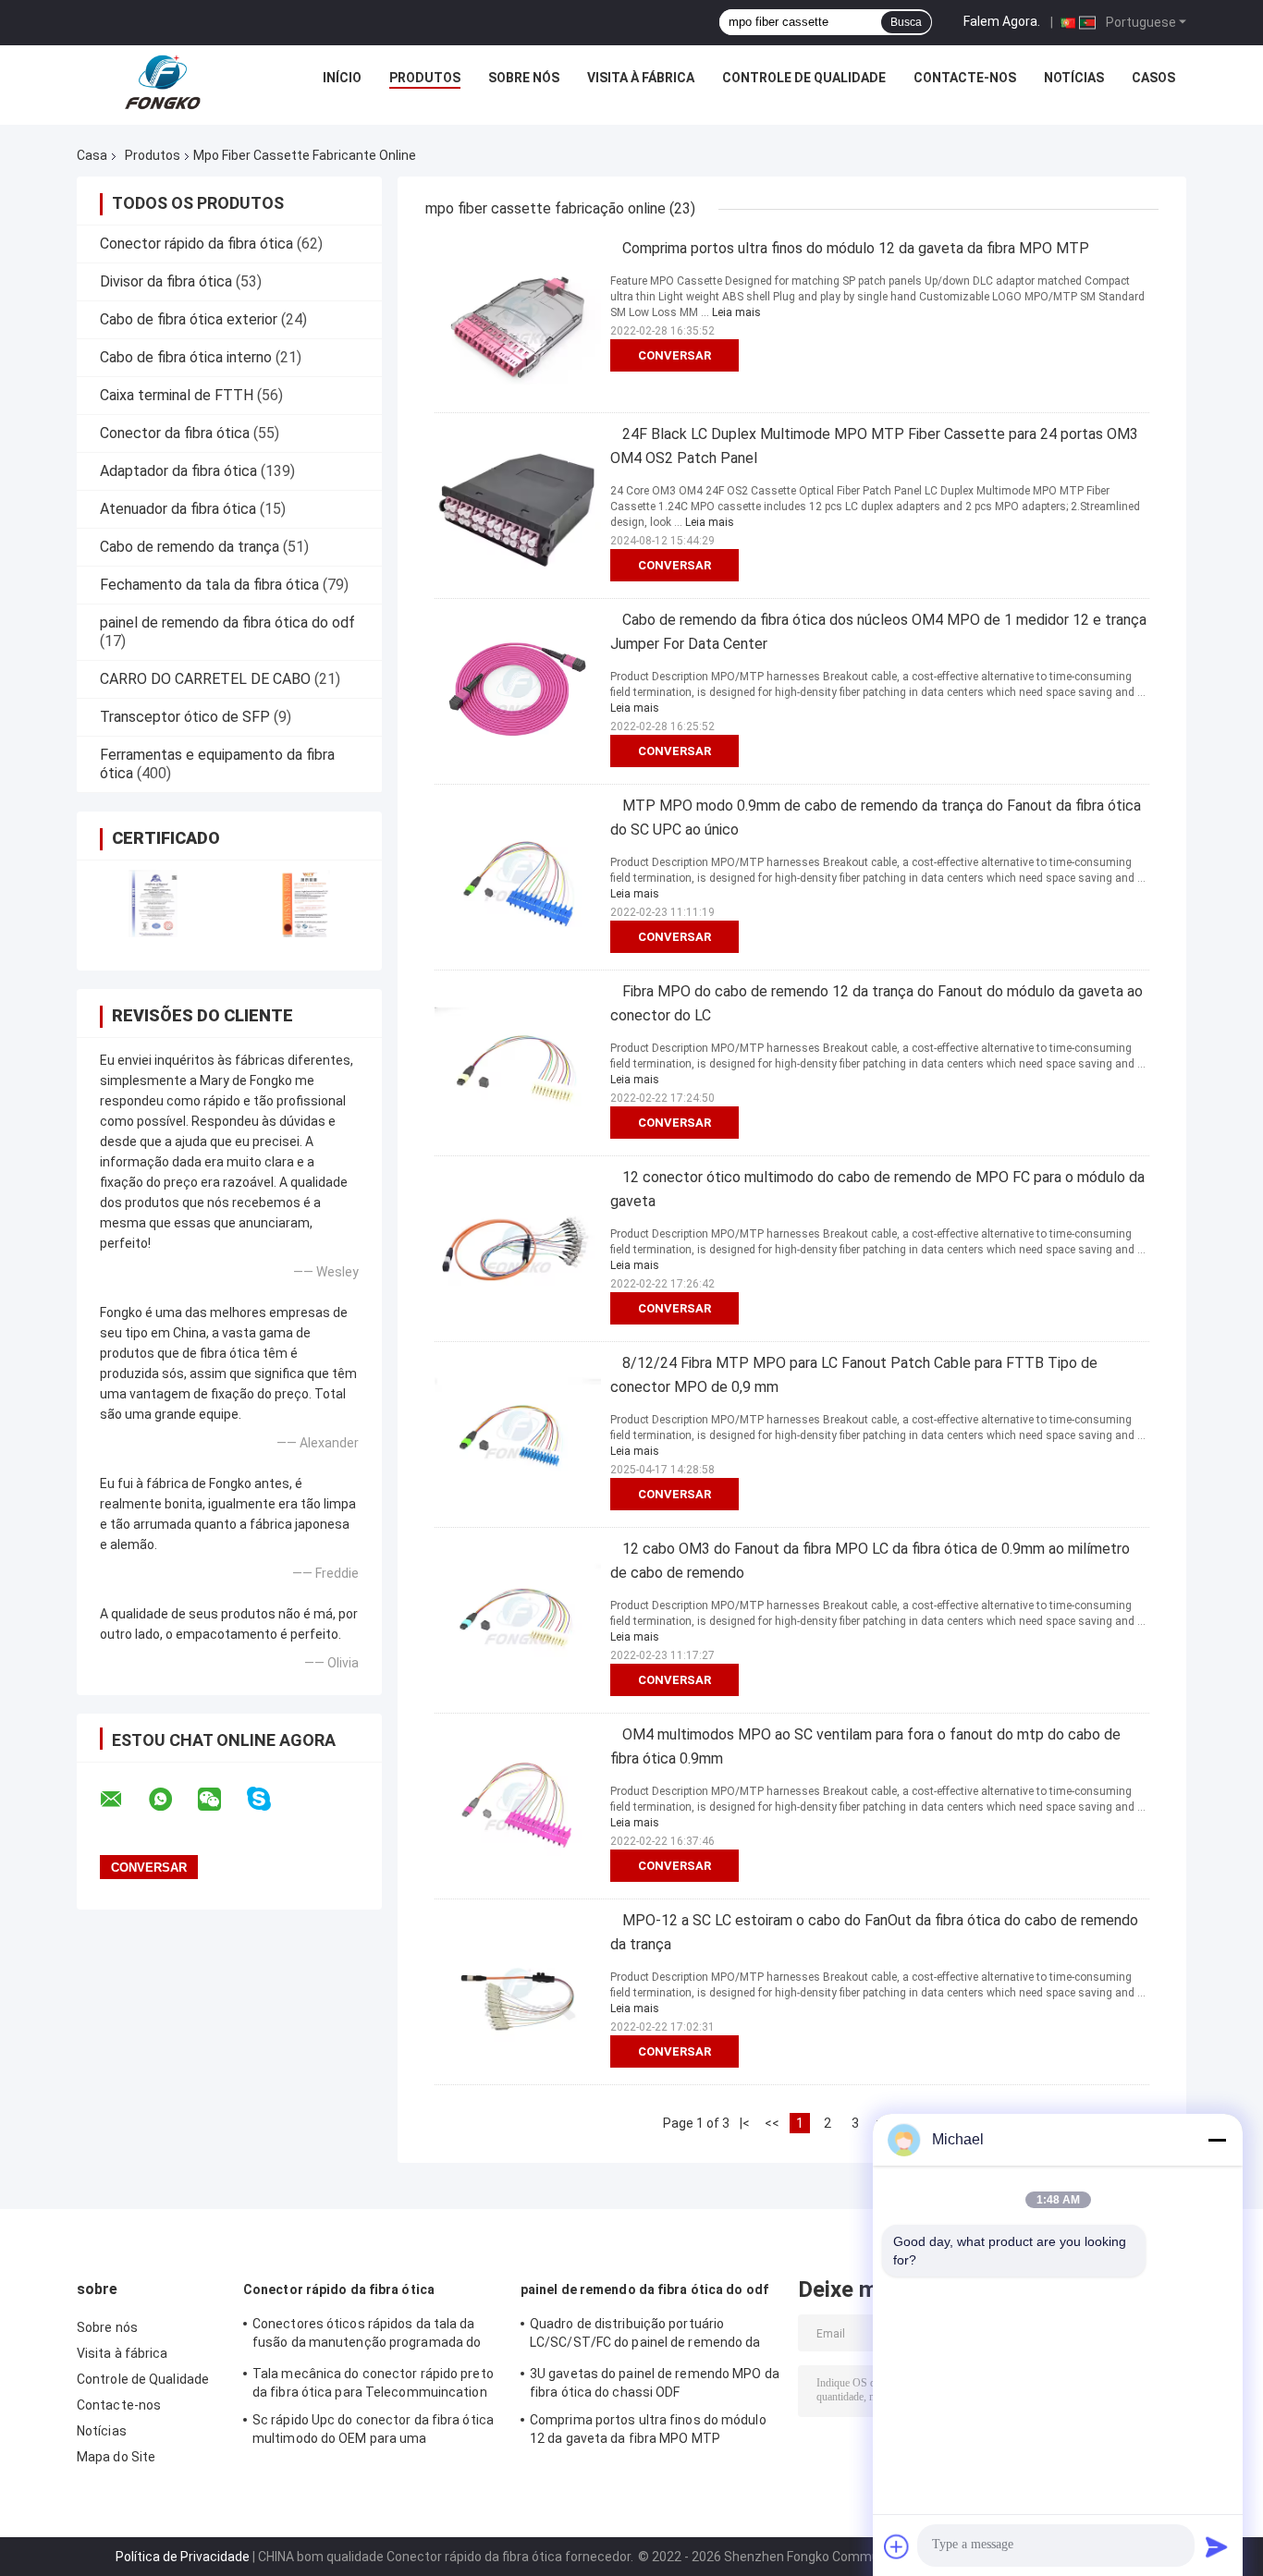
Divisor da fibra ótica (166, 281)
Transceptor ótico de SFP (185, 717)
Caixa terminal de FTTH (177, 395)
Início (342, 78)
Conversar (674, 355)
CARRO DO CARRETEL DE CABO (205, 679)
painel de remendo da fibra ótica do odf (227, 623)
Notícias (1074, 78)
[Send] (1217, 2546)
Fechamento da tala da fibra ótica (209, 585)
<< (772, 2123)
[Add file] (897, 2546)
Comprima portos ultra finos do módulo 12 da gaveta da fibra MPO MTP (856, 248)
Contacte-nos (965, 78)
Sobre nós (524, 78)
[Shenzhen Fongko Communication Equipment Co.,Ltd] (163, 82)
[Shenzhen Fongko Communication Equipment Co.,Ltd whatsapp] (172, 1800)
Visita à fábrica (641, 78)
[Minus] (1217, 2140)
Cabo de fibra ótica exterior (189, 319)
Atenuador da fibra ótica (178, 509)
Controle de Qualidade (804, 78)
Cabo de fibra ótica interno (186, 357)
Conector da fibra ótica (175, 433)
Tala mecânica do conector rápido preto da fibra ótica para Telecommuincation (373, 2383)
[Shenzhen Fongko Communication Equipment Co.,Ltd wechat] (221, 1800)
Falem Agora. (1002, 21)
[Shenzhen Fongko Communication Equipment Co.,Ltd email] (123, 1800)
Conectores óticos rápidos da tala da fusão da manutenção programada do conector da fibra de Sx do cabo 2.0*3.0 (370, 2336)
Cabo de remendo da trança (190, 547)
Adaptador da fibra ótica (178, 471)
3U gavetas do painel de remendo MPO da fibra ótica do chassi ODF (655, 2383)
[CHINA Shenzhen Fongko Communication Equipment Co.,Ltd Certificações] (153, 903)
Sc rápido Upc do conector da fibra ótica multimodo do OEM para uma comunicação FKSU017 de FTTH (373, 2432)
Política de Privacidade (183, 2557)
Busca (906, 22)
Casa (92, 155)
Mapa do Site (116, 2457)
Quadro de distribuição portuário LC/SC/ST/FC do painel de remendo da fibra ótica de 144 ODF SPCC (645, 2336)
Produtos (425, 78)
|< (745, 2123)
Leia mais (736, 312)
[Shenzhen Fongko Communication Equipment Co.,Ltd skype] (270, 1799)
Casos (1153, 78)
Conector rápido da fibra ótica (196, 244)
